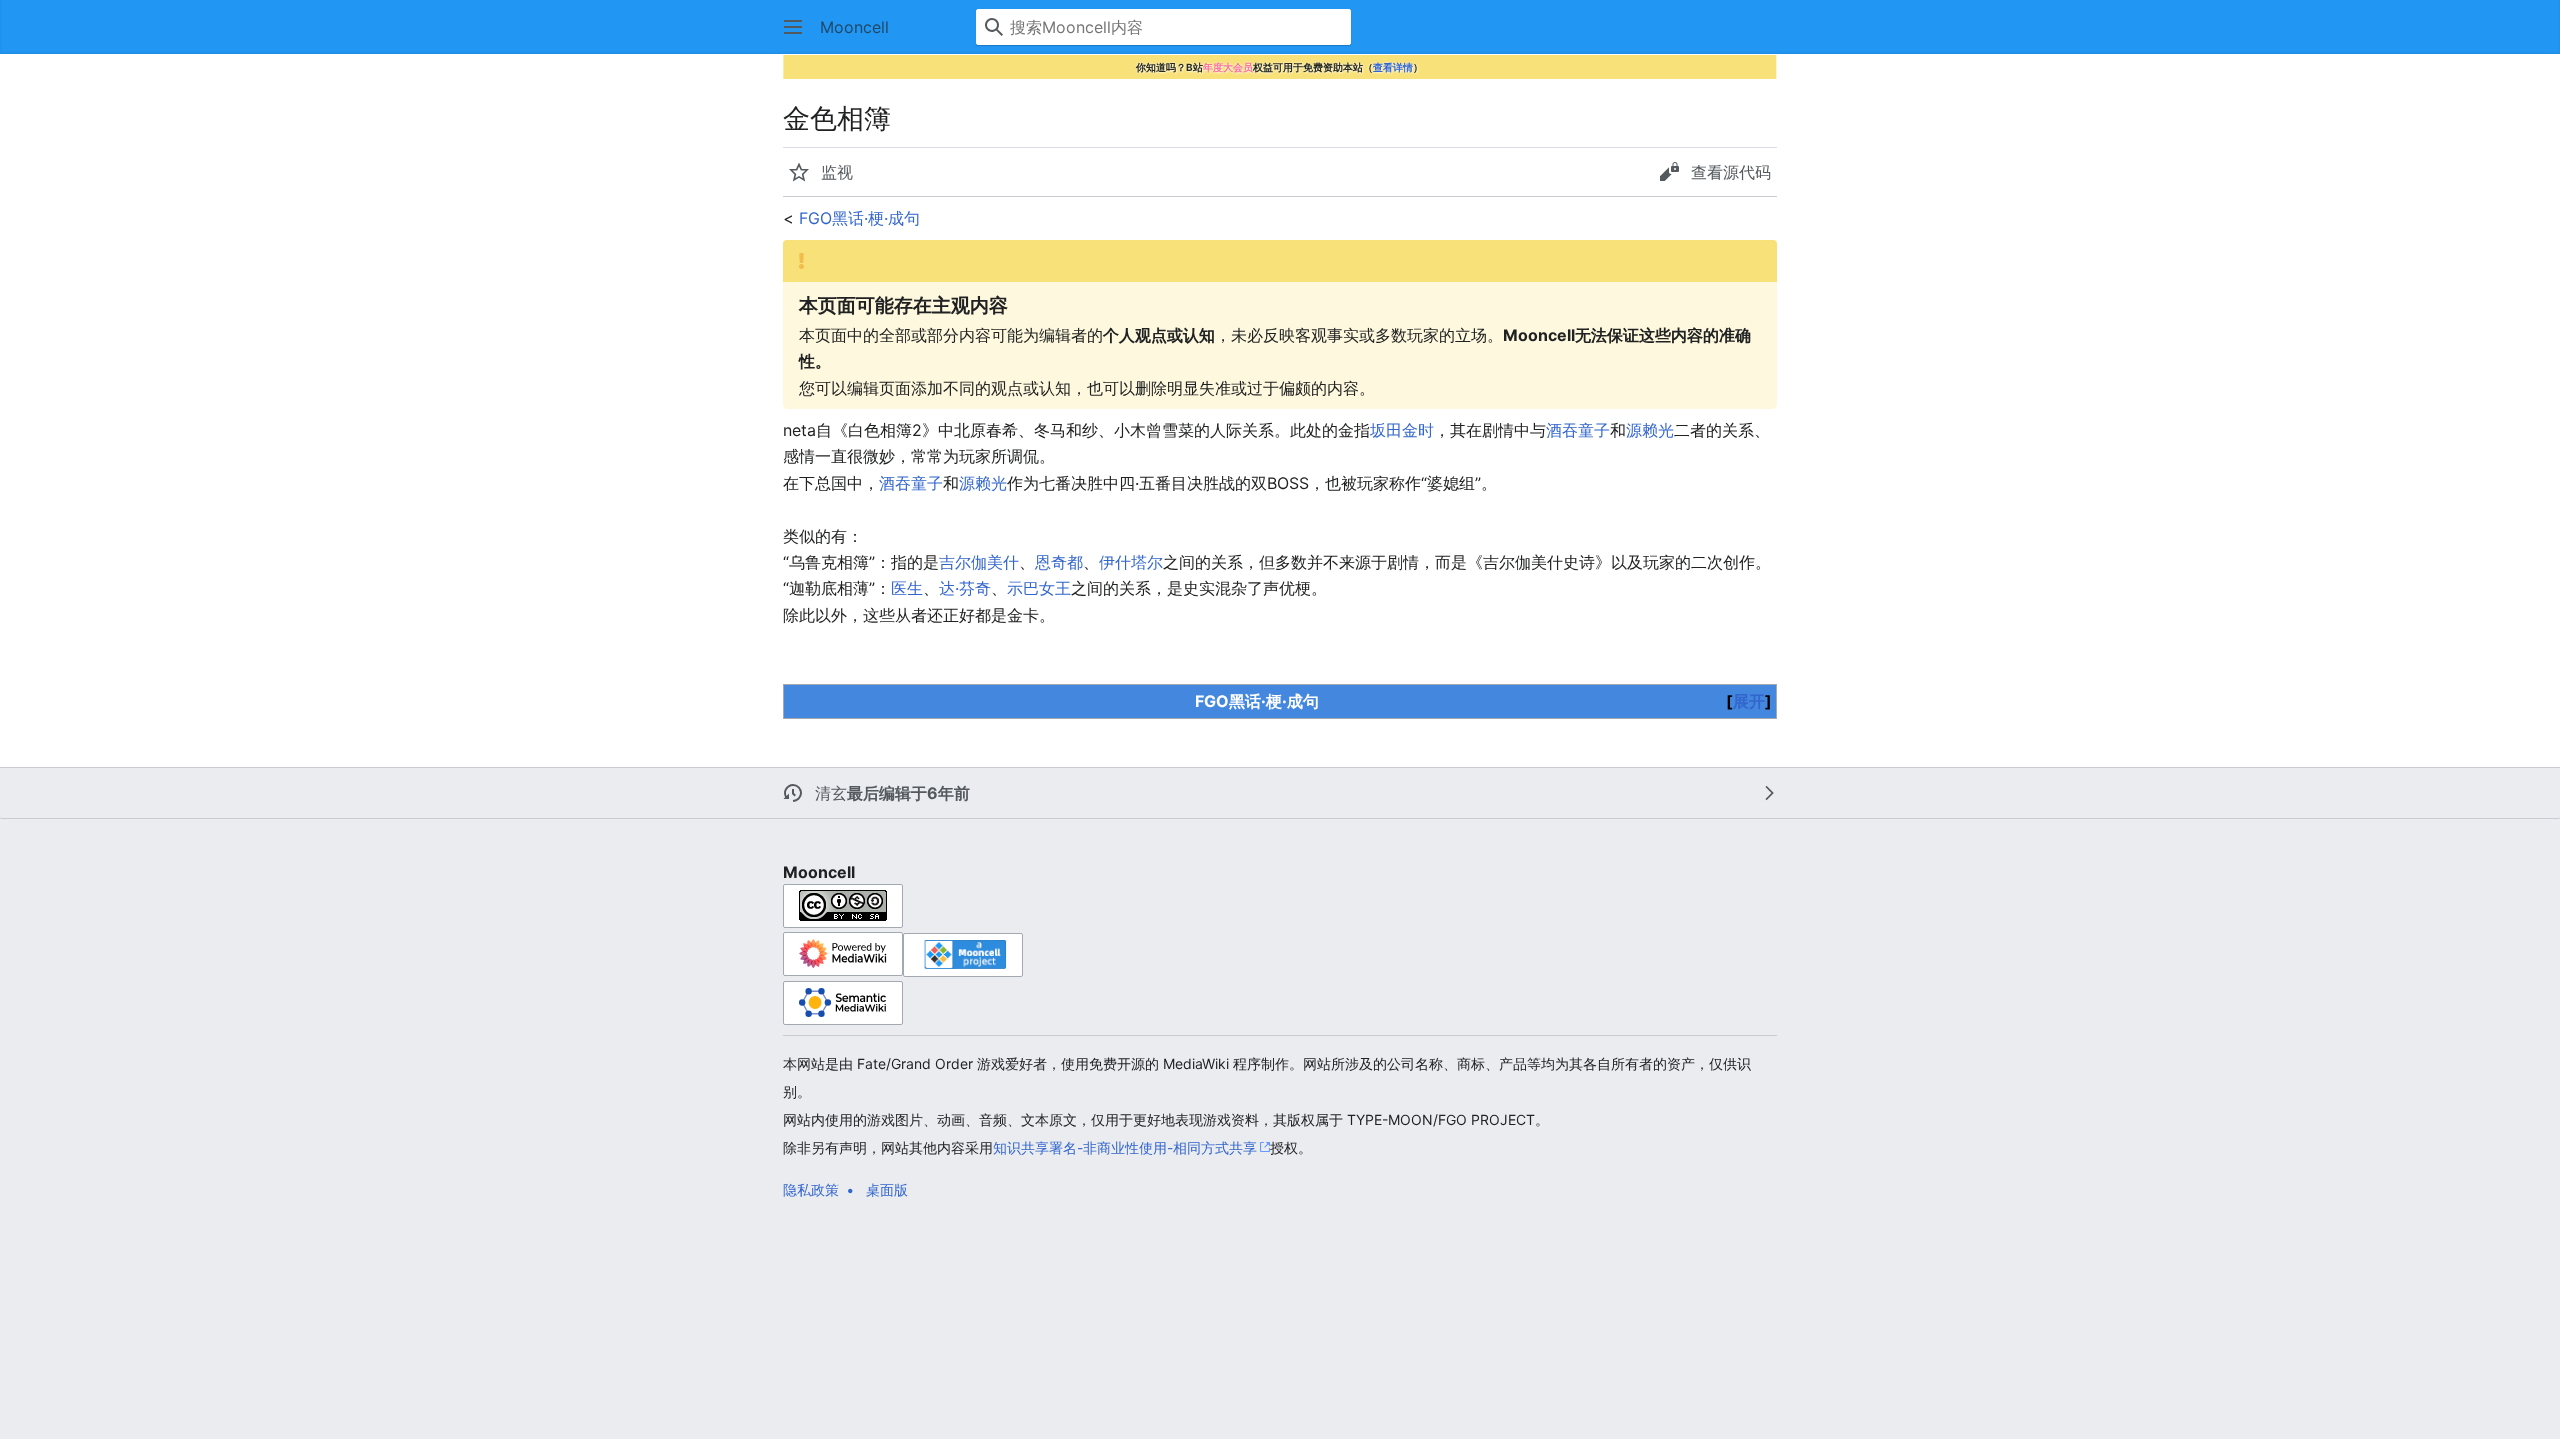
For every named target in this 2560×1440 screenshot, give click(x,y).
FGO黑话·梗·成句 (859, 218)
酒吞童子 (1578, 430)
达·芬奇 (965, 588)
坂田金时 (1402, 430)
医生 (907, 588)
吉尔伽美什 (979, 562)
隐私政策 (811, 1189)
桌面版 (887, 1189)
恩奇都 (1059, 562)
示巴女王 (1039, 588)
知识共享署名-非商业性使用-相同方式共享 (1125, 1147)
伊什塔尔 (1131, 562)
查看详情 (1393, 67)
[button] (793, 27)
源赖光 (1650, 430)
